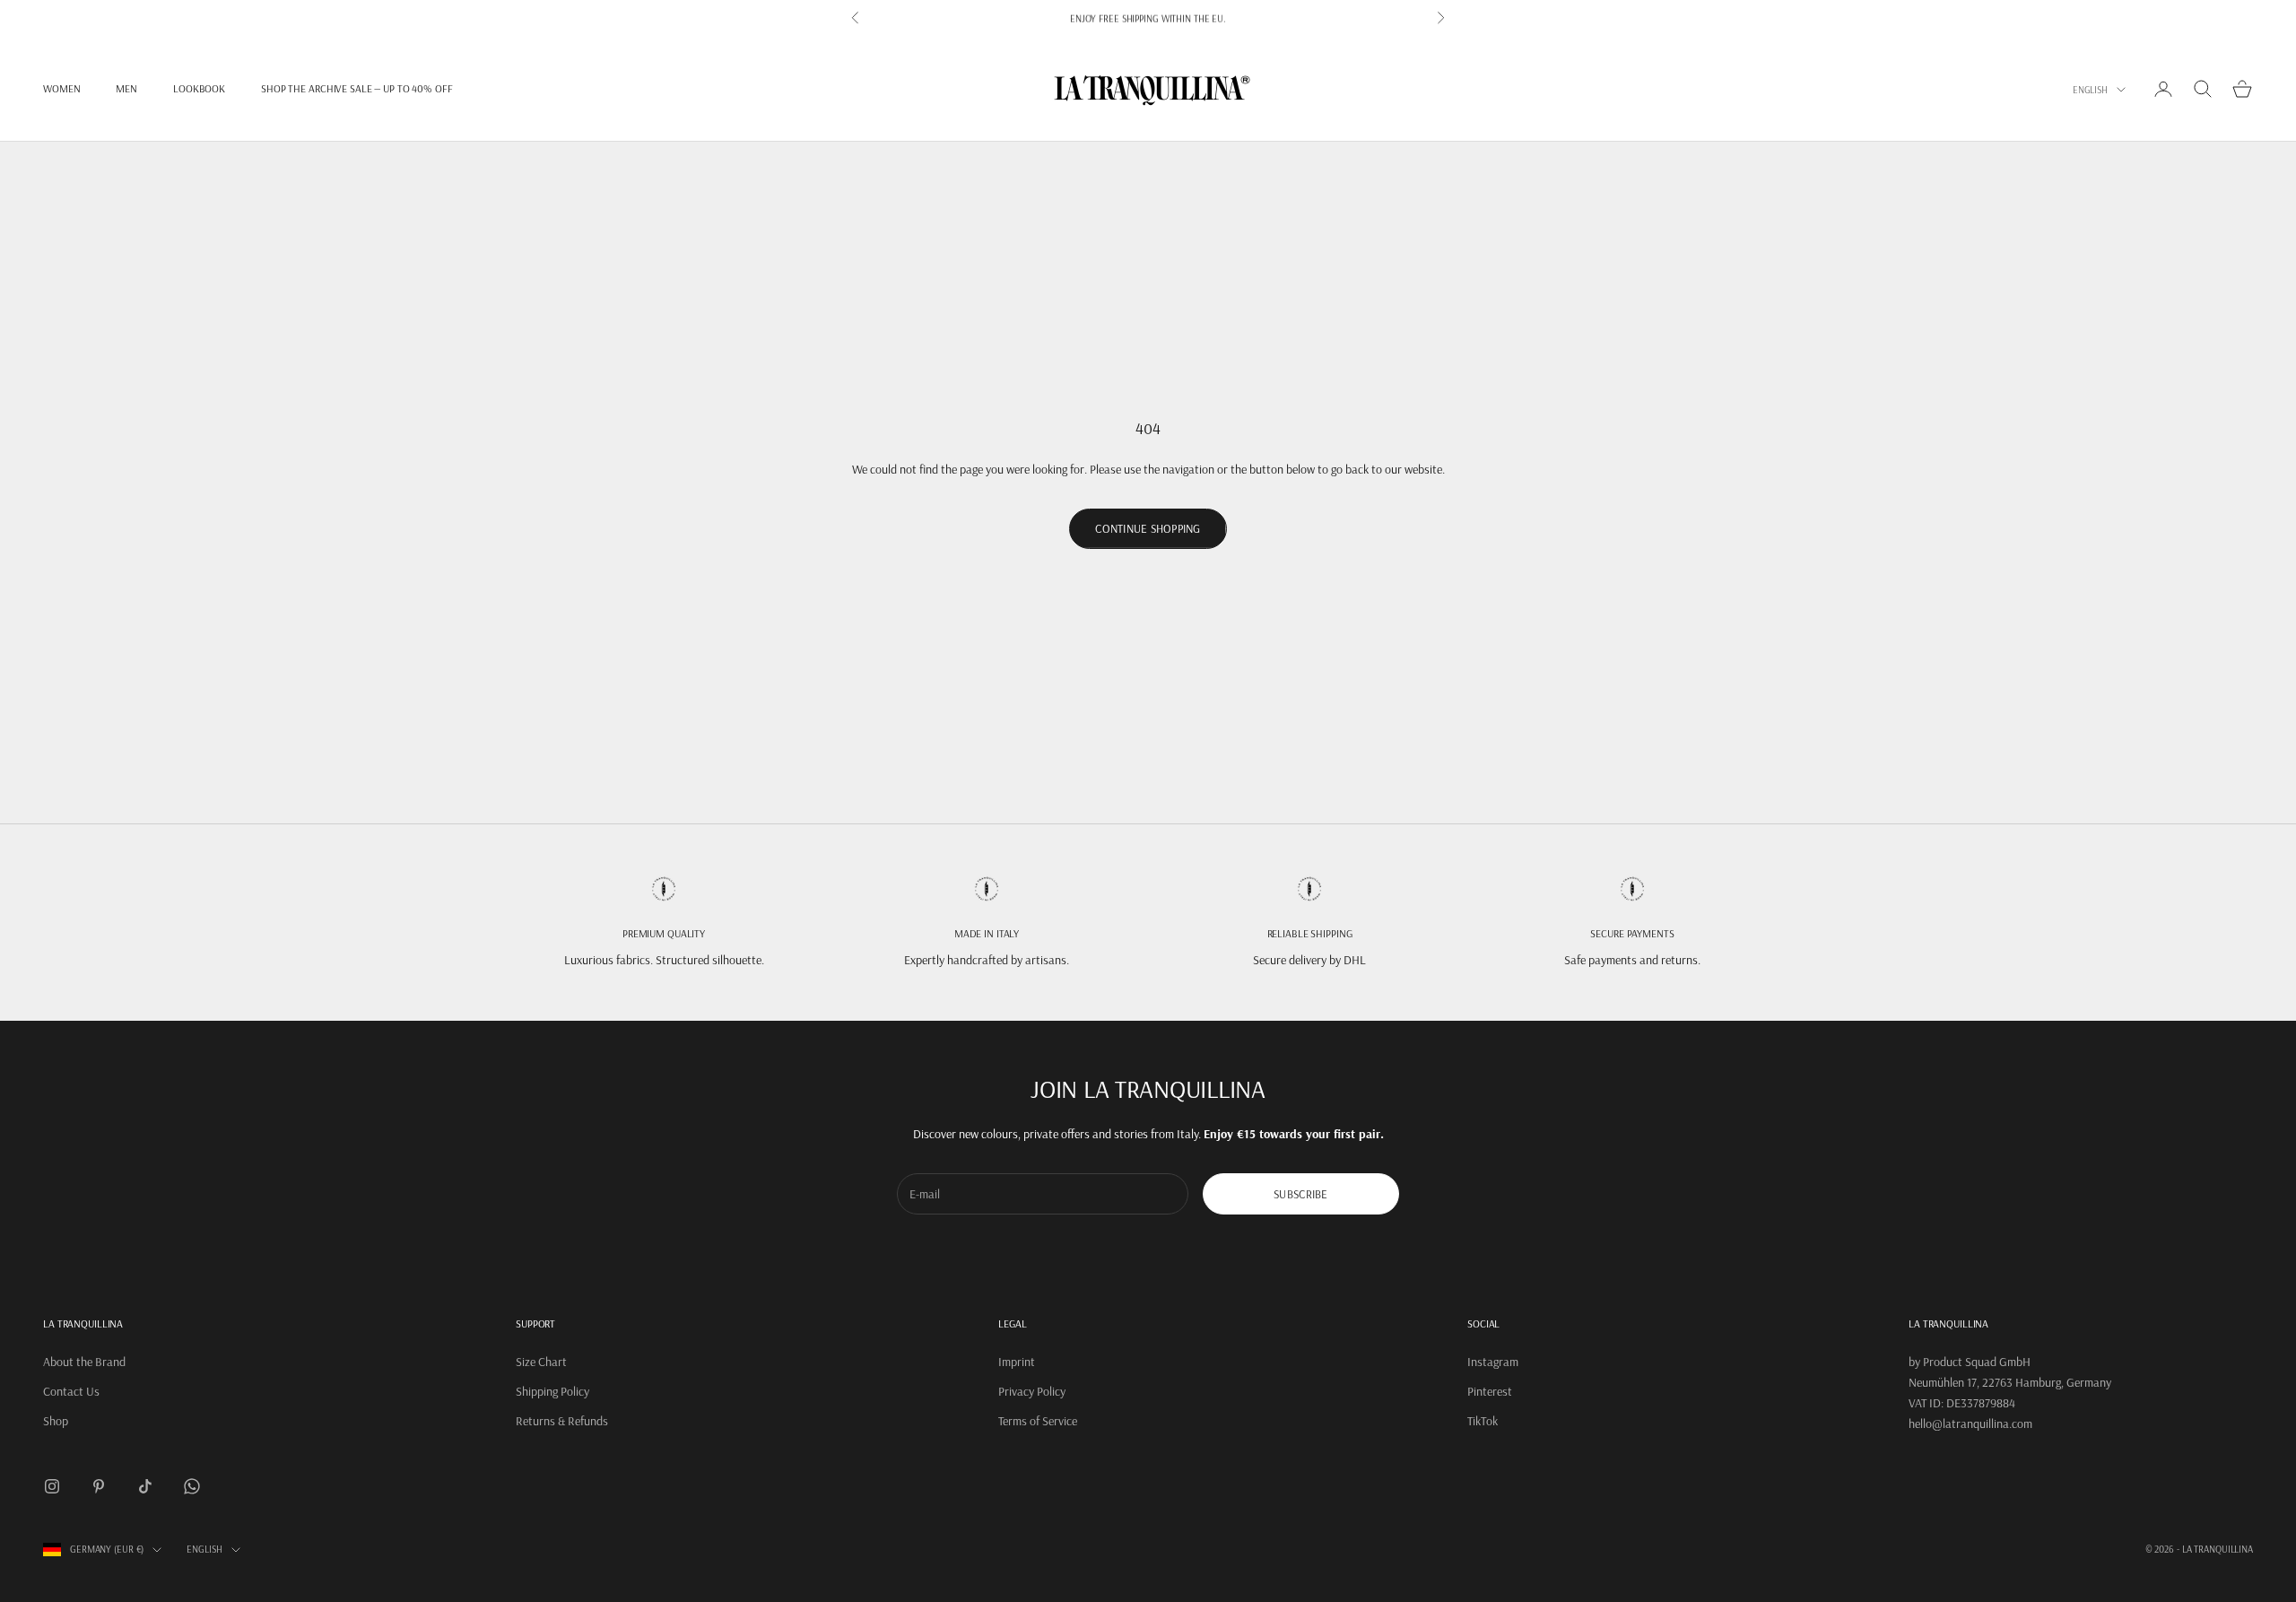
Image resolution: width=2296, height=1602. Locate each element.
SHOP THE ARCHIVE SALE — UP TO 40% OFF (357, 88)
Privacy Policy (1032, 1391)
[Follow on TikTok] (145, 1486)
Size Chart (541, 1362)
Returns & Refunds (562, 1421)
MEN (126, 88)
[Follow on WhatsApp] (192, 1486)
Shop (56, 1421)
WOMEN (61, 88)
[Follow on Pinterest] (99, 1486)
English (2090, 90)
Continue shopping (1148, 528)
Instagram (1493, 1362)
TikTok (1483, 1421)
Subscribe (1300, 1194)
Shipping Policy (552, 1391)
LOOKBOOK (199, 88)
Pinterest (1490, 1391)
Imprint (1017, 1362)
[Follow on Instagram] (52, 1486)
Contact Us (71, 1391)
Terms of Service (1038, 1421)
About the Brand (84, 1362)
